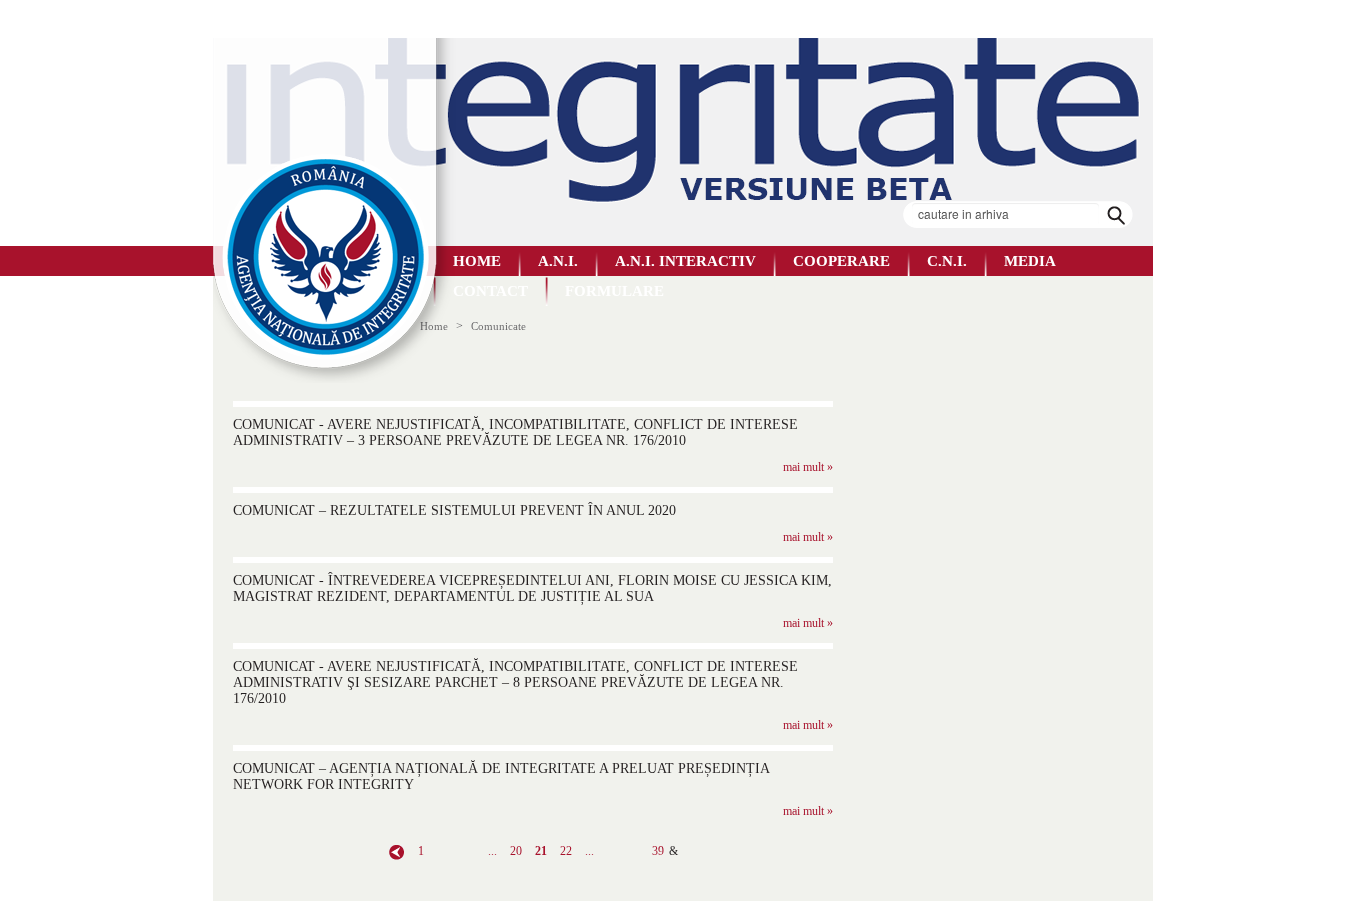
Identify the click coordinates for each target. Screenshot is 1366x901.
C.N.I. (947, 261)
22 (566, 851)
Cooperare (841, 261)
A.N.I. (558, 261)
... (492, 851)
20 (516, 851)
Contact (490, 291)
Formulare (614, 291)
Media (1030, 261)
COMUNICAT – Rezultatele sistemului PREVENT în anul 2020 (454, 510)
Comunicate (498, 326)
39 (658, 851)
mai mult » (808, 467)
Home (477, 261)
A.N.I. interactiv (685, 261)
